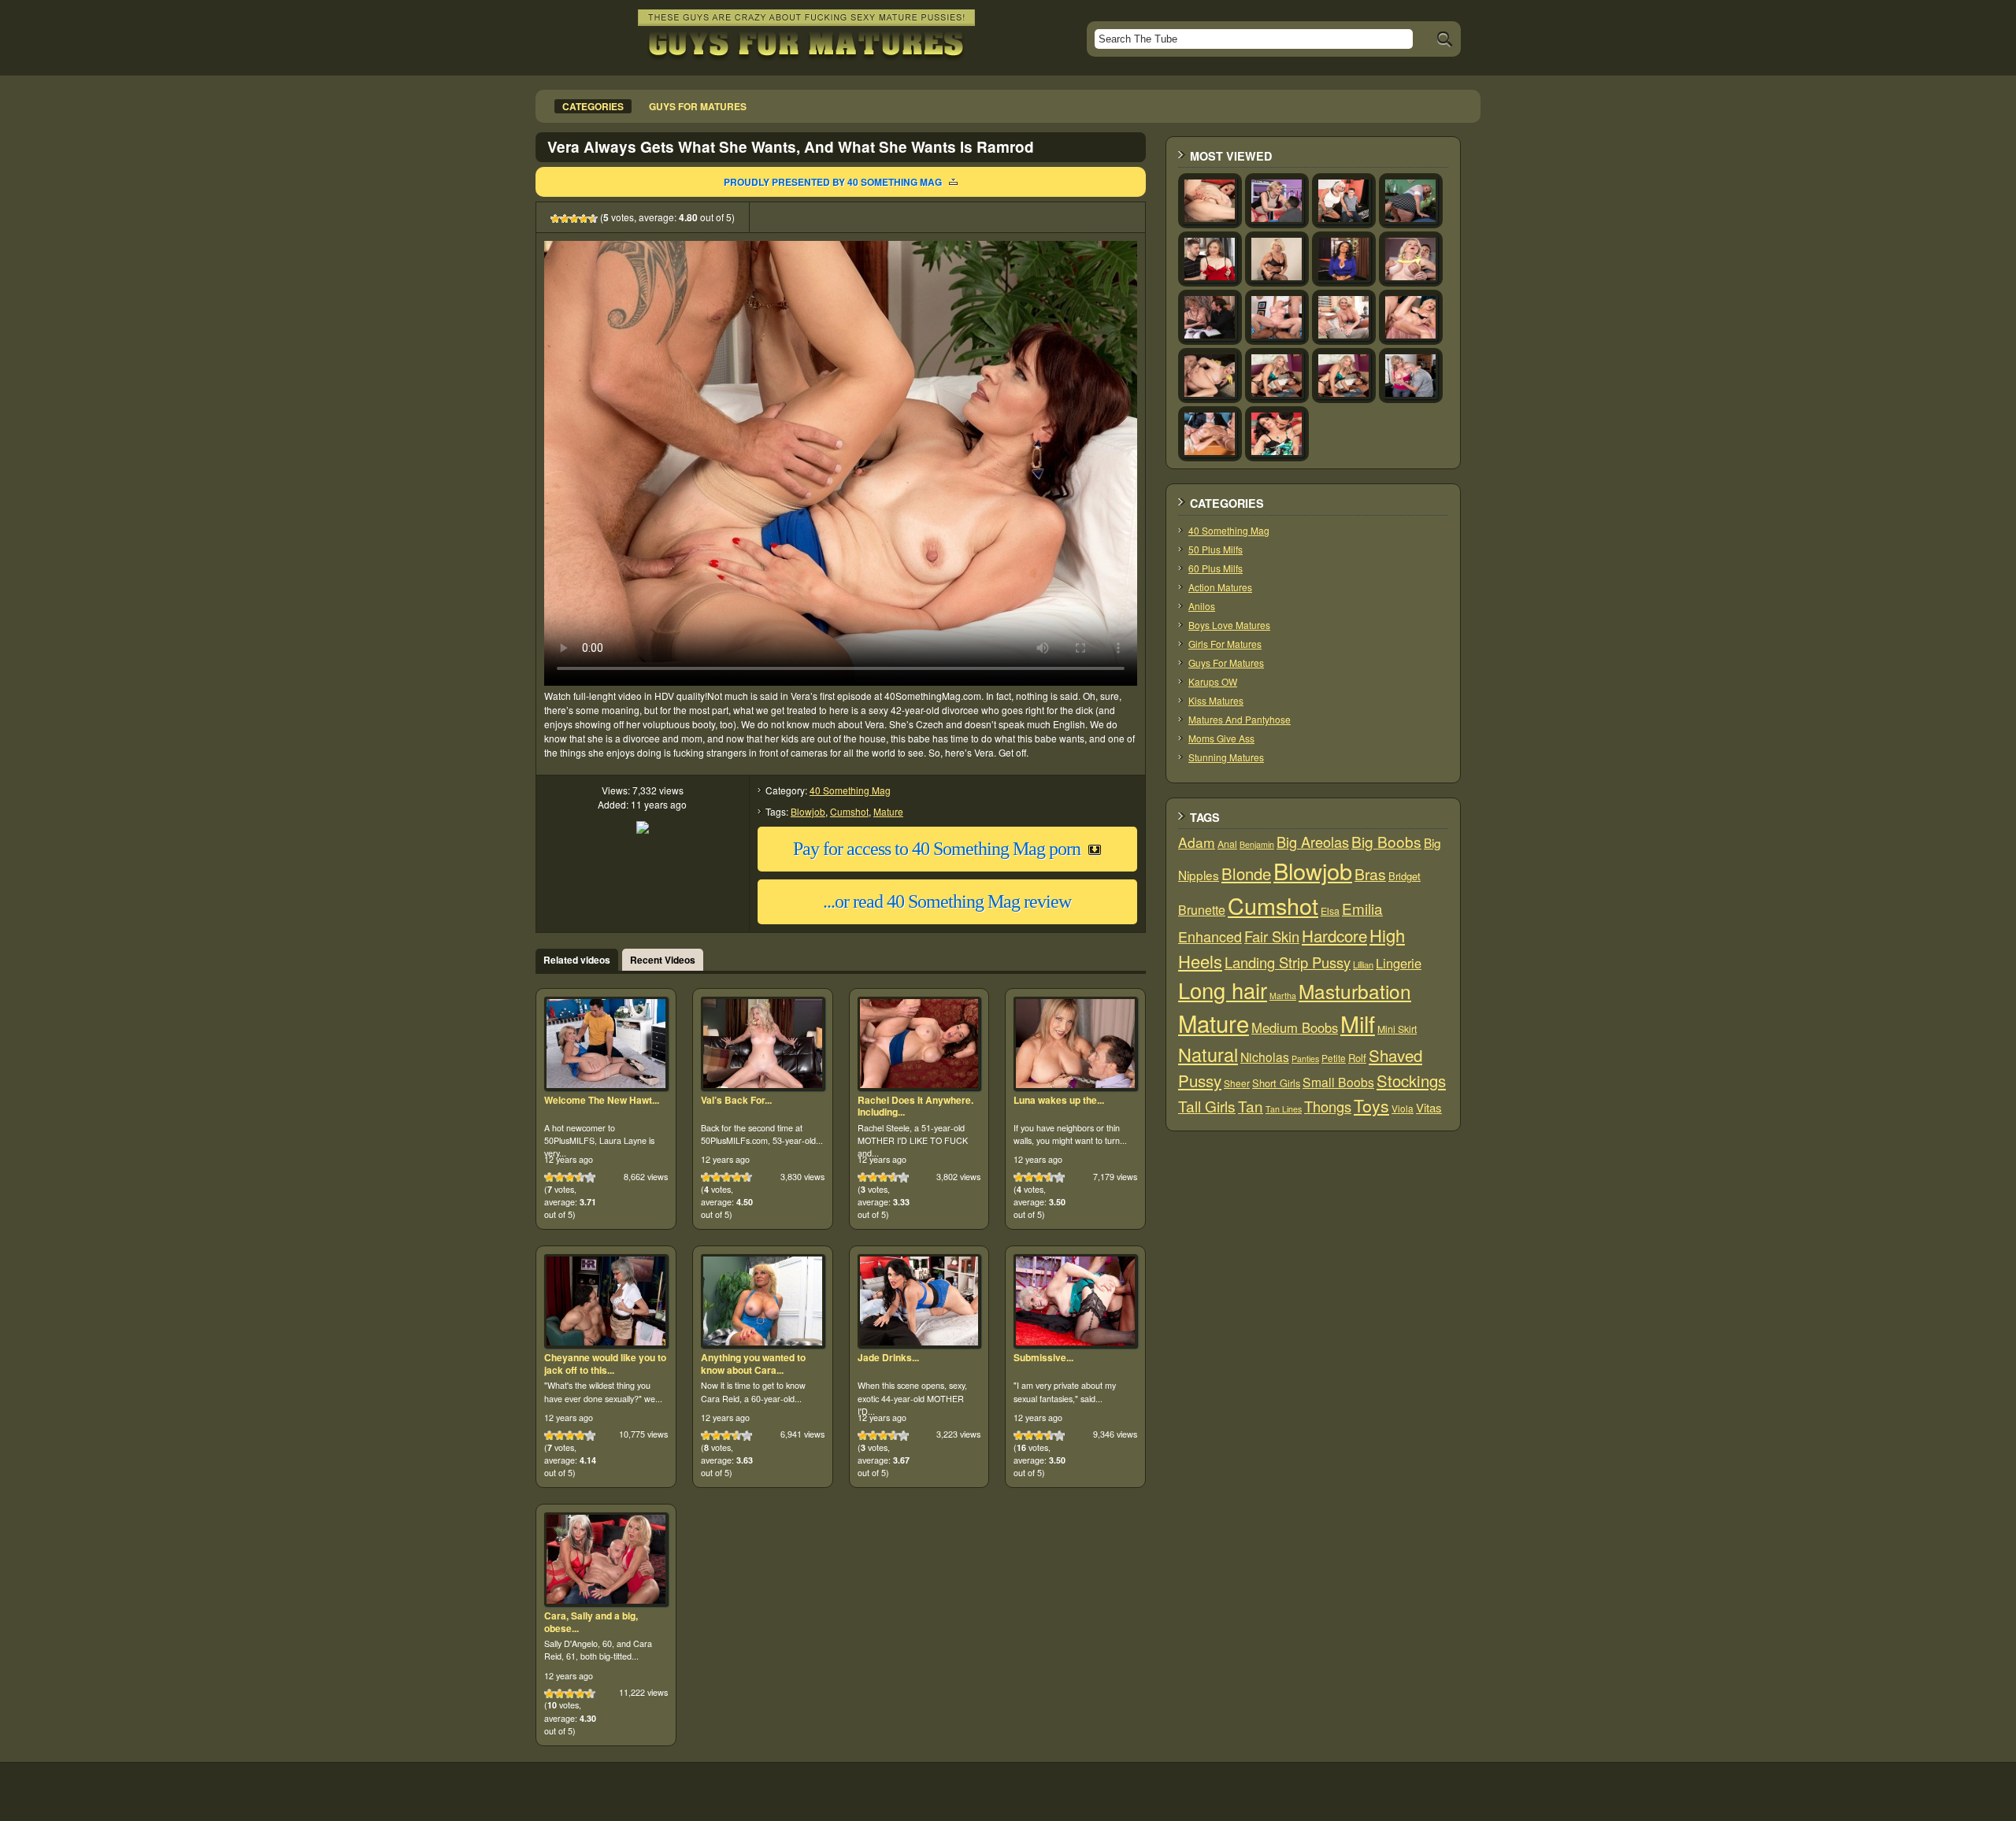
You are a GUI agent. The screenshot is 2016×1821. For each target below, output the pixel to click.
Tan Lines (1284, 1109)
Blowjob (808, 811)
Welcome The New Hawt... (602, 1100)
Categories (593, 106)
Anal (1227, 844)
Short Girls (1276, 1083)
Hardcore (1334, 935)
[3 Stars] (574, 219)
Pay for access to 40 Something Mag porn (937, 849)
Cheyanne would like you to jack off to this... (605, 1364)
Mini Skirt (1397, 1029)
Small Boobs (1338, 1082)
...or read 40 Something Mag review (947, 901)
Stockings (1411, 1081)
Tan (1251, 1106)
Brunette (1202, 910)
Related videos (577, 960)
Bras (1370, 874)
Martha (1283, 996)
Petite (1334, 1058)
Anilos (1202, 606)
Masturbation (1355, 991)
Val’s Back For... (736, 1100)
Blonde (1246, 873)
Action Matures (1220, 587)
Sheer (1237, 1083)
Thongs (1328, 1106)
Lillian (1363, 964)
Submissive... (1043, 1357)
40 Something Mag (850, 790)
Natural (1208, 1054)
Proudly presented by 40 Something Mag (833, 182)
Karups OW (1213, 681)
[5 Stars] (593, 219)
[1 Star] (555, 219)
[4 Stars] (584, 219)
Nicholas (1265, 1057)
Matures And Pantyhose (1240, 719)
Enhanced (1210, 936)
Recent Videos (663, 960)
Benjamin (1257, 844)
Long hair (1223, 990)
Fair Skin (1272, 936)
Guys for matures (698, 106)
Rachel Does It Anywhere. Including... (915, 1106)
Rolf (1357, 1058)
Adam (1197, 842)
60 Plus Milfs (1216, 568)
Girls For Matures (1225, 644)
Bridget (1405, 876)
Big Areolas (1313, 842)
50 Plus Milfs (1216, 549)
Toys (1371, 1105)
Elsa (1330, 911)
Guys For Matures (1226, 663)
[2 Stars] (565, 219)
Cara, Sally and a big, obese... (591, 1622)
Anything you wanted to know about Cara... (753, 1364)
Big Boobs (1386, 841)
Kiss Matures (1216, 700)
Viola (1403, 1108)
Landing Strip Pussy (1288, 962)
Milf (1358, 1023)
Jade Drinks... (888, 1357)
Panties (1305, 1059)
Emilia (1362, 908)
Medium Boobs (1295, 1027)
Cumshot (849, 811)
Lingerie (1399, 963)
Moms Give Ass (1221, 738)
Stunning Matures (1226, 757)
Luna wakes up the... (1059, 1100)
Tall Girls (1207, 1106)
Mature (888, 811)
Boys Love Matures (1229, 625)
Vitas (1429, 1107)
